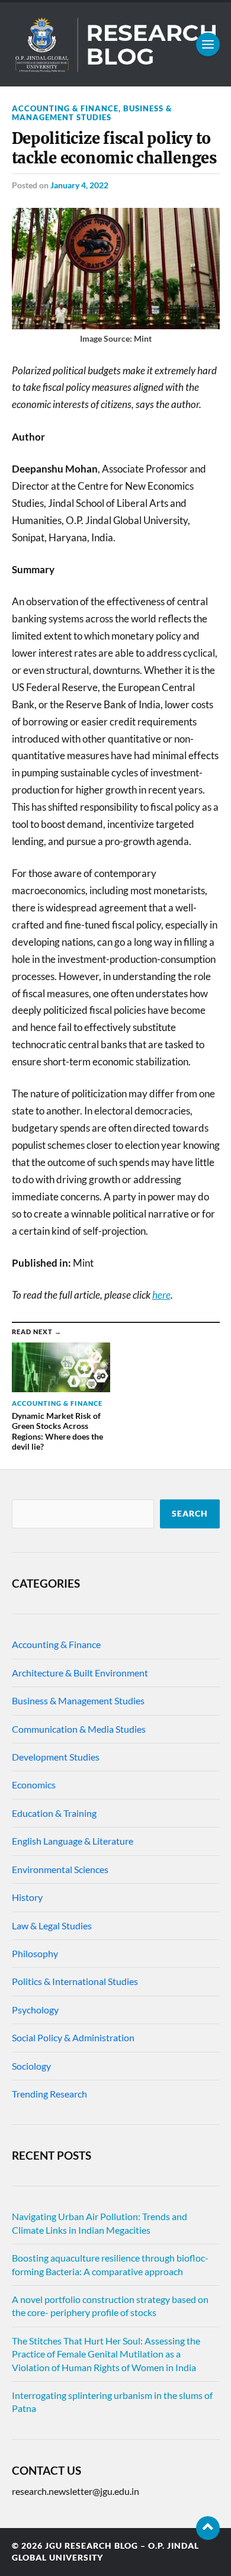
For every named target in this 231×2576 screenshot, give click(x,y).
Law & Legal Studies (52, 1925)
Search (190, 1514)
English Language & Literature (73, 1841)
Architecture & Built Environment (80, 1673)
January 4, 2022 (79, 185)
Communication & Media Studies (79, 1729)
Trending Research (49, 2094)
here (161, 1295)
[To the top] (208, 2528)
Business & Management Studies (92, 113)
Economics (34, 1785)
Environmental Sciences (60, 1869)
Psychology (35, 2010)
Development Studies (56, 1757)
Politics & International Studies (75, 1981)
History (27, 1897)
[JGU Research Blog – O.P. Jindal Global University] (116, 44)
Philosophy (35, 1953)
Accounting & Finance (65, 108)
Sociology (31, 2066)
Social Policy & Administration (73, 2037)
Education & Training (54, 1813)
